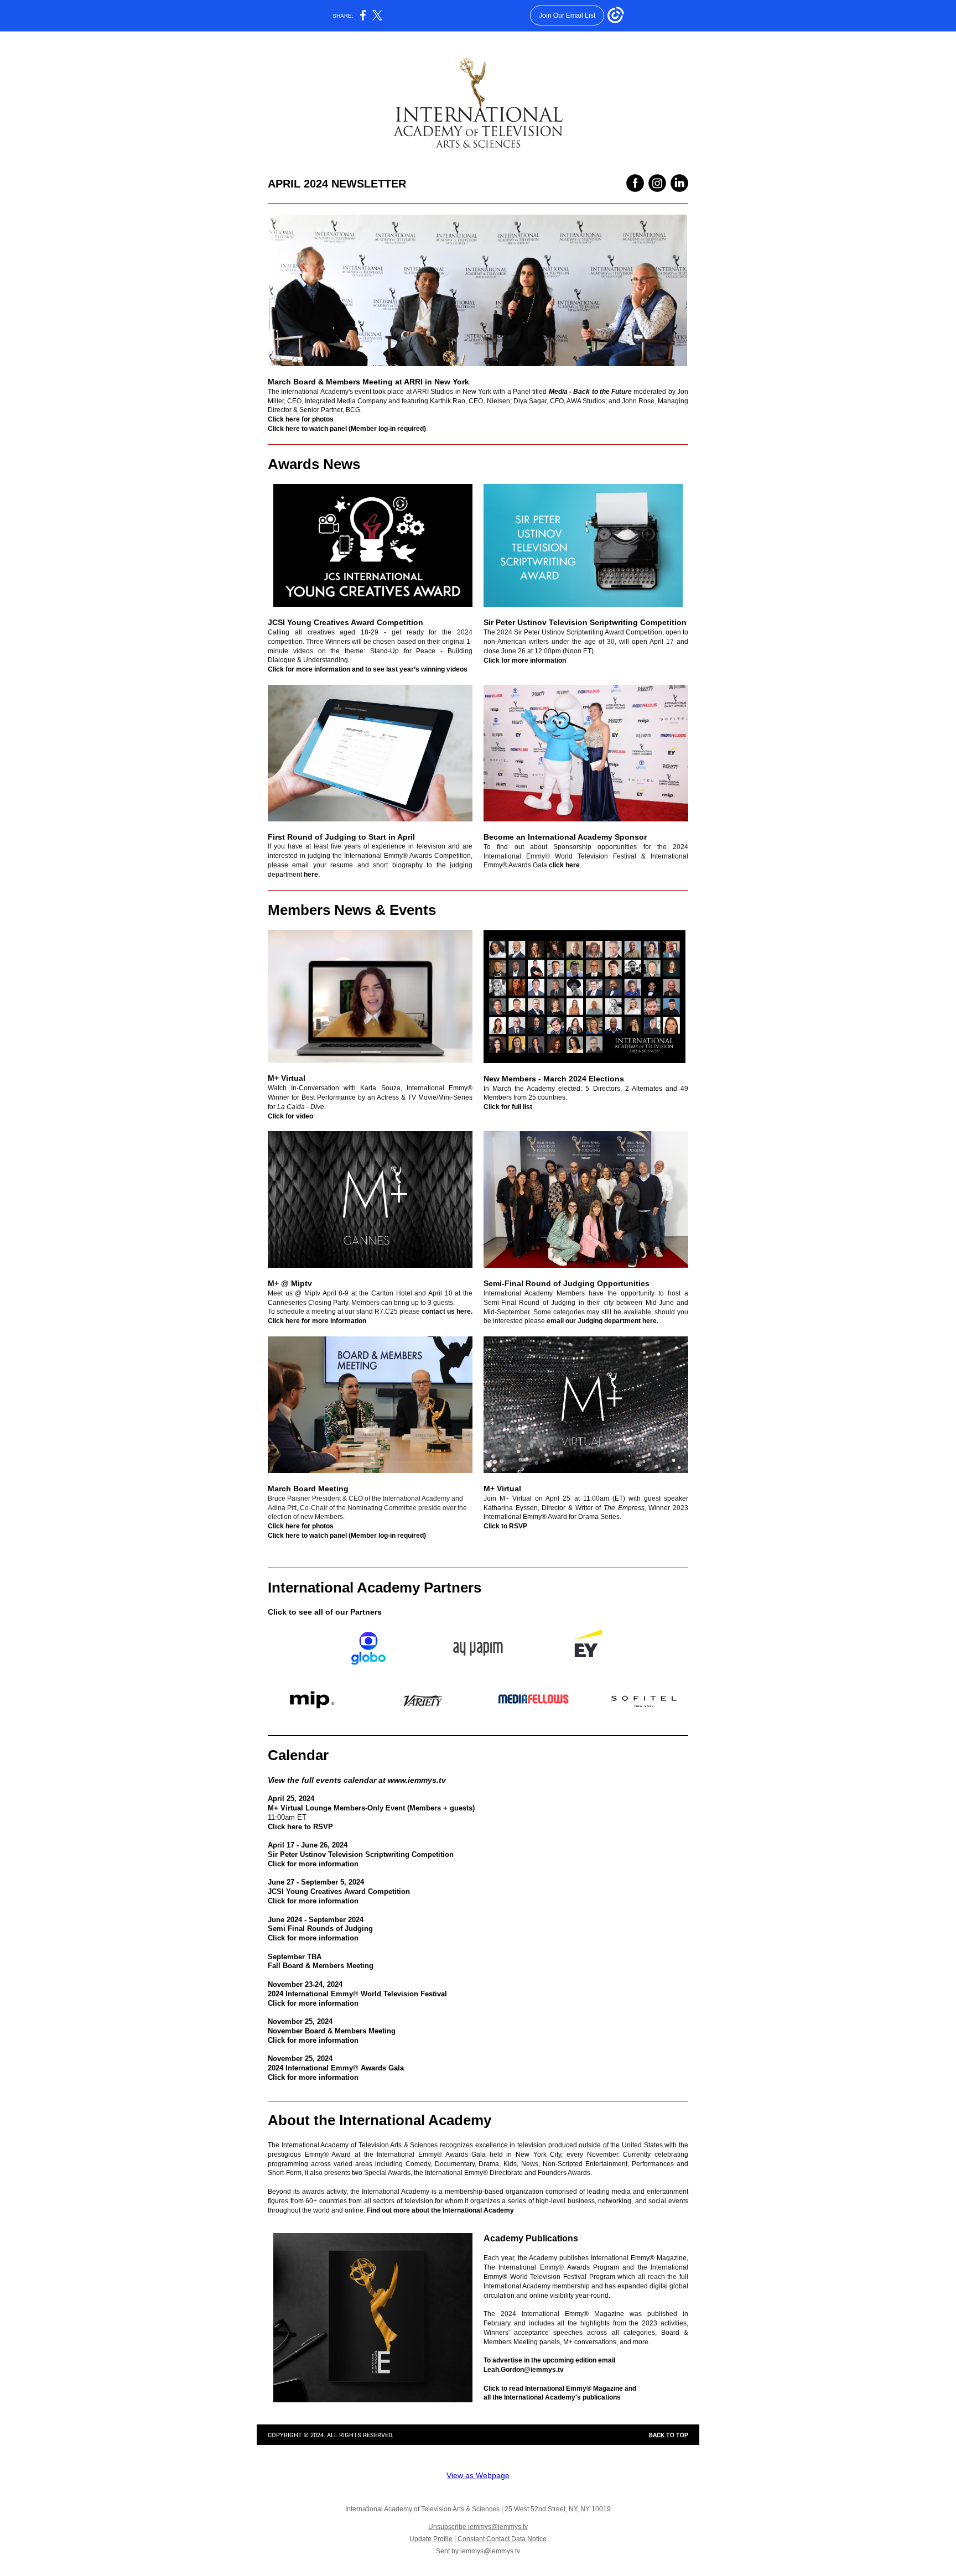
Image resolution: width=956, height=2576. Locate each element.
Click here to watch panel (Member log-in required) (347, 1536)
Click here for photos (301, 419)
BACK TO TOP (669, 2435)
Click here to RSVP (300, 1827)
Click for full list (508, 1107)
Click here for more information (317, 1321)
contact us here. (447, 1312)
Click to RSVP (505, 1526)
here (311, 875)
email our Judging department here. (602, 1321)
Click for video (290, 1116)
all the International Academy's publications (552, 2397)
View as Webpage (478, 2475)
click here (564, 865)
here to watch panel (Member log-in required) (356, 429)
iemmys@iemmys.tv (490, 2551)
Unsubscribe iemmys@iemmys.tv (478, 2527)
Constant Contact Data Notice (502, 2539)
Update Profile (431, 2539)
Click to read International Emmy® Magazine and (560, 2388)
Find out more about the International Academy (440, 2210)
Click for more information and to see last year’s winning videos (368, 669)
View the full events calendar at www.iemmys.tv (357, 1780)
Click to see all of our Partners (325, 1612)
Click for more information (525, 660)
